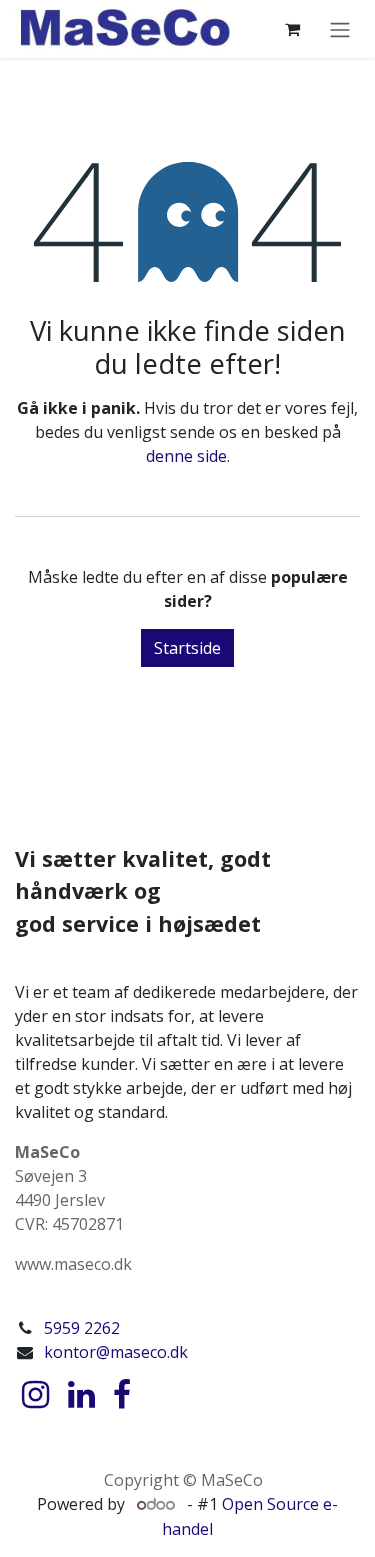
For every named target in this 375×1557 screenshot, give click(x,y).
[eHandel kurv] (292, 29)
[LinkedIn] (81, 1395)
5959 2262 (82, 1328)
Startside (187, 648)
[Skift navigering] (340, 29)
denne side (186, 456)
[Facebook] (122, 1395)
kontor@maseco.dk (116, 1352)
